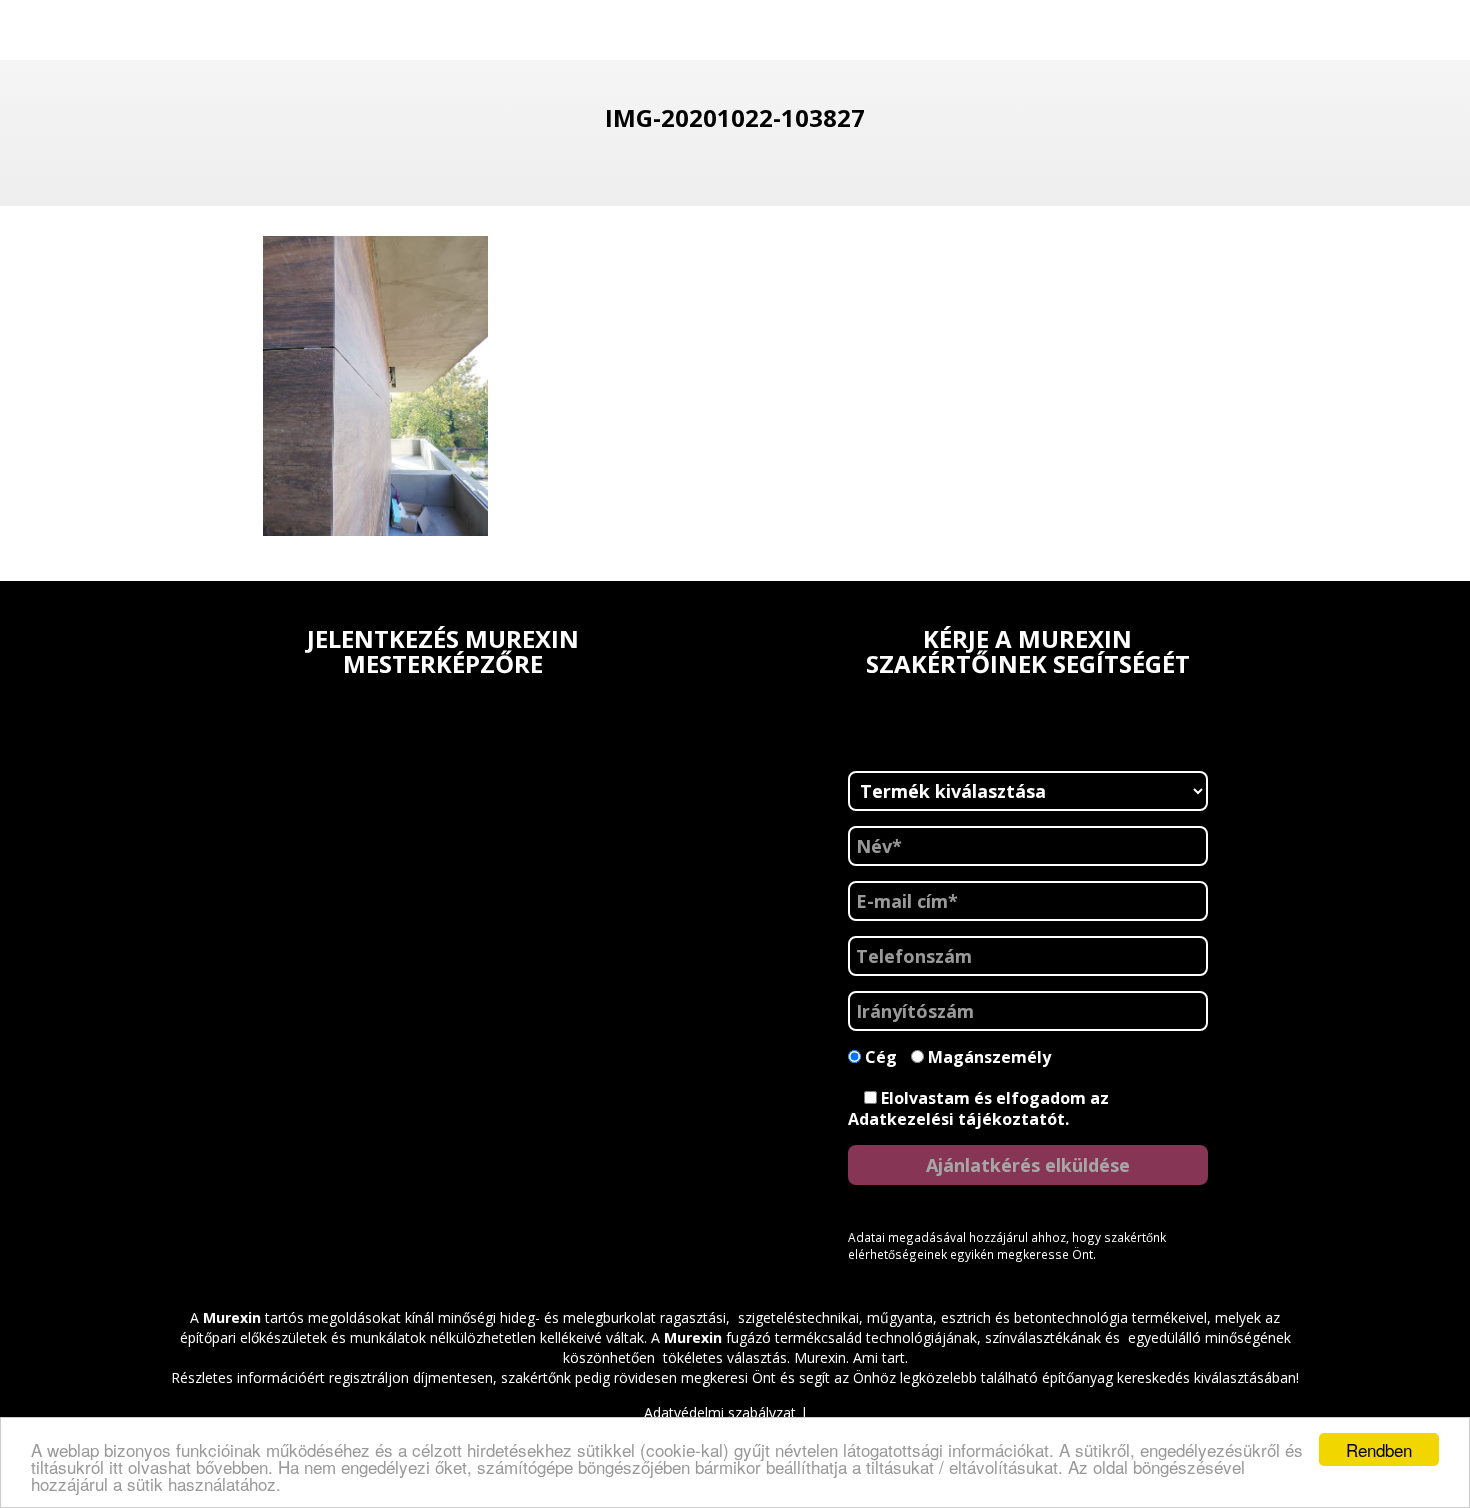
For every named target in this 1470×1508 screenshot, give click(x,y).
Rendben (1379, 1449)
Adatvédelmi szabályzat (720, 1412)
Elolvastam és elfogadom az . (978, 1108)
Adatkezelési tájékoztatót (956, 1119)
